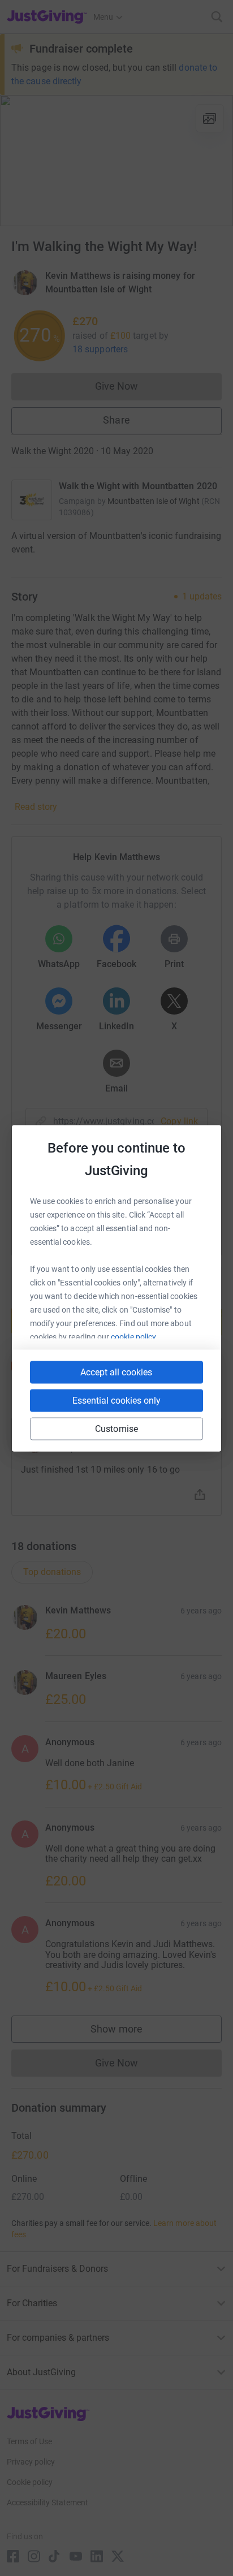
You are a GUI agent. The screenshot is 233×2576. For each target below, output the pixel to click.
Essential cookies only (116, 1400)
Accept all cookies (116, 1372)
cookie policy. (134, 1336)
